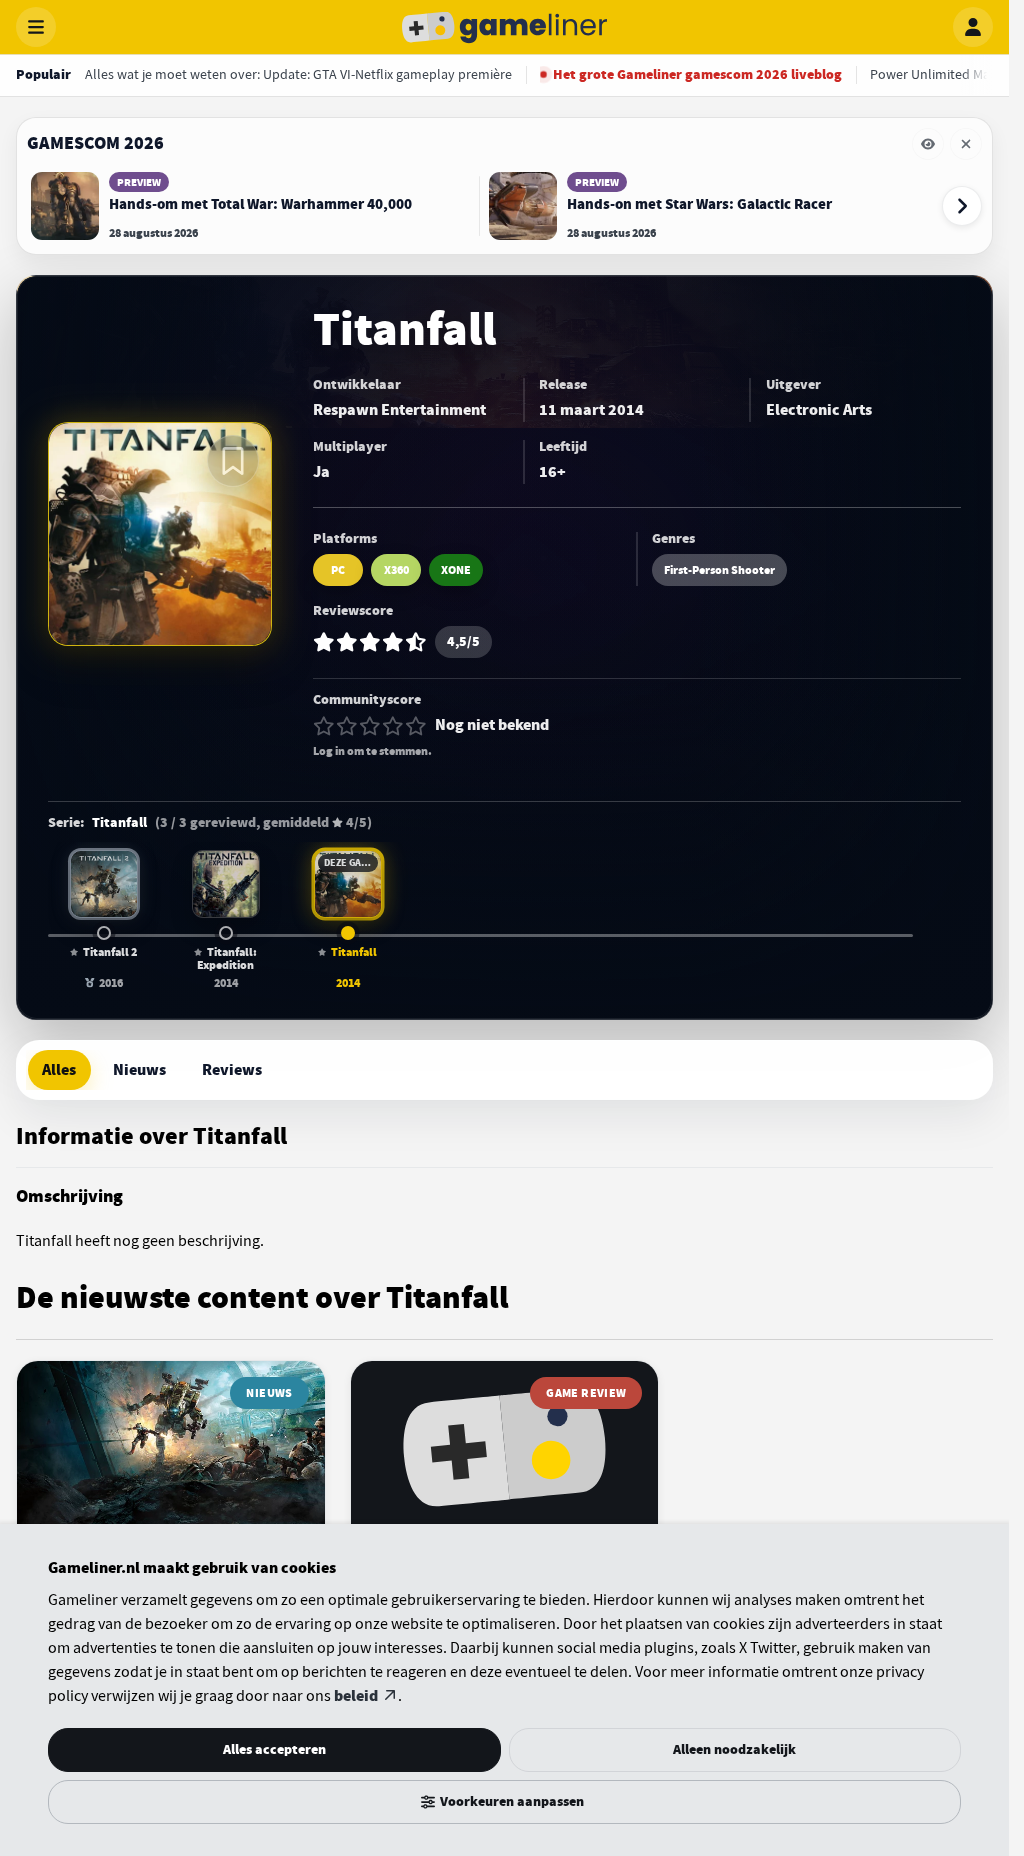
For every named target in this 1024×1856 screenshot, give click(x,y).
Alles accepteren (274, 1749)
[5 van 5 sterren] (416, 726)
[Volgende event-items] (962, 206)
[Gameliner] (505, 27)
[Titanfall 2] (104, 884)
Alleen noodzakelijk (734, 1749)
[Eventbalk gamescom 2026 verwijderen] (966, 144)
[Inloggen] (973, 27)
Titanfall (119, 823)
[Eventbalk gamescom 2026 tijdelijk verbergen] (928, 144)
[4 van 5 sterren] (393, 726)
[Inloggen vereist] (233, 461)
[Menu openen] (36, 27)
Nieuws (139, 1070)
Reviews (232, 1070)
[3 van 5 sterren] (370, 726)
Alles (59, 1070)
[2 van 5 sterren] (347, 726)
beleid (356, 1696)
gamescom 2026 (95, 143)
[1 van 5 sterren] (324, 726)
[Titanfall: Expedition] (226, 884)
